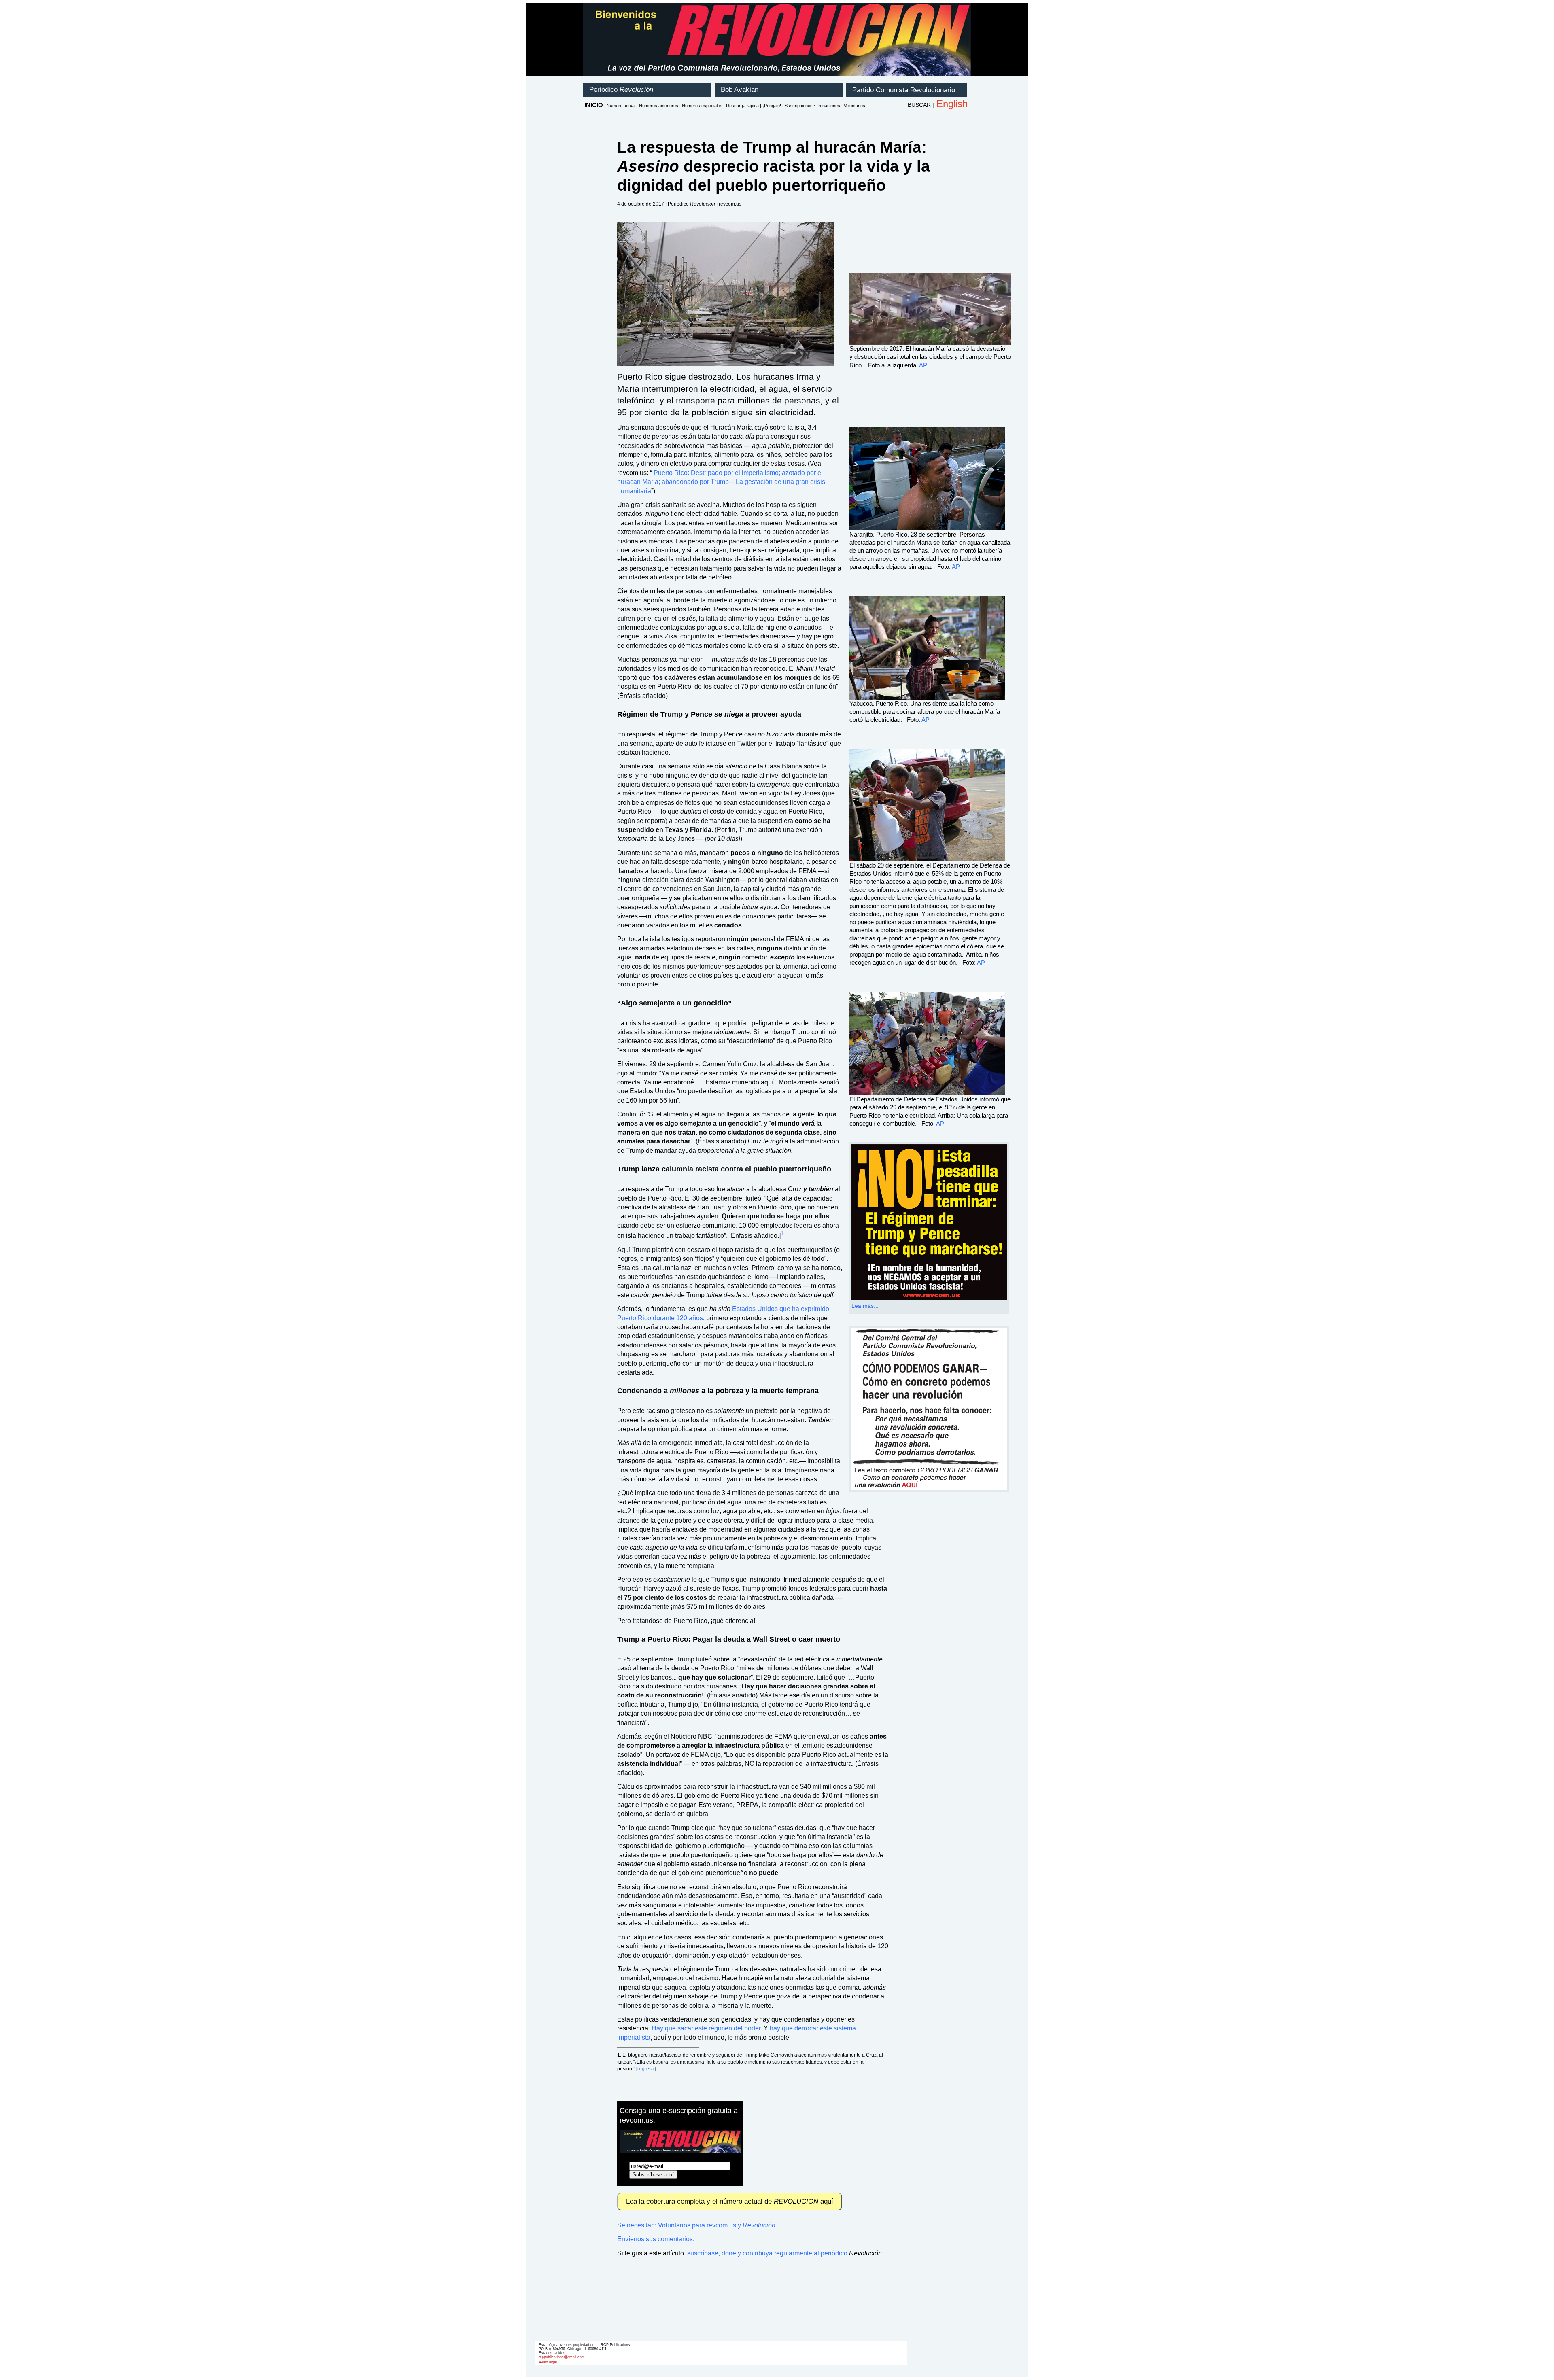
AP (923, 365)
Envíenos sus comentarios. (656, 2239)
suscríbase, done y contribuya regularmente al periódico (767, 2253)
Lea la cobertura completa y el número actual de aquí (730, 2201)
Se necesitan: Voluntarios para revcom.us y (696, 2225)
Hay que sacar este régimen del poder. (707, 2028)
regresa (646, 2069)
